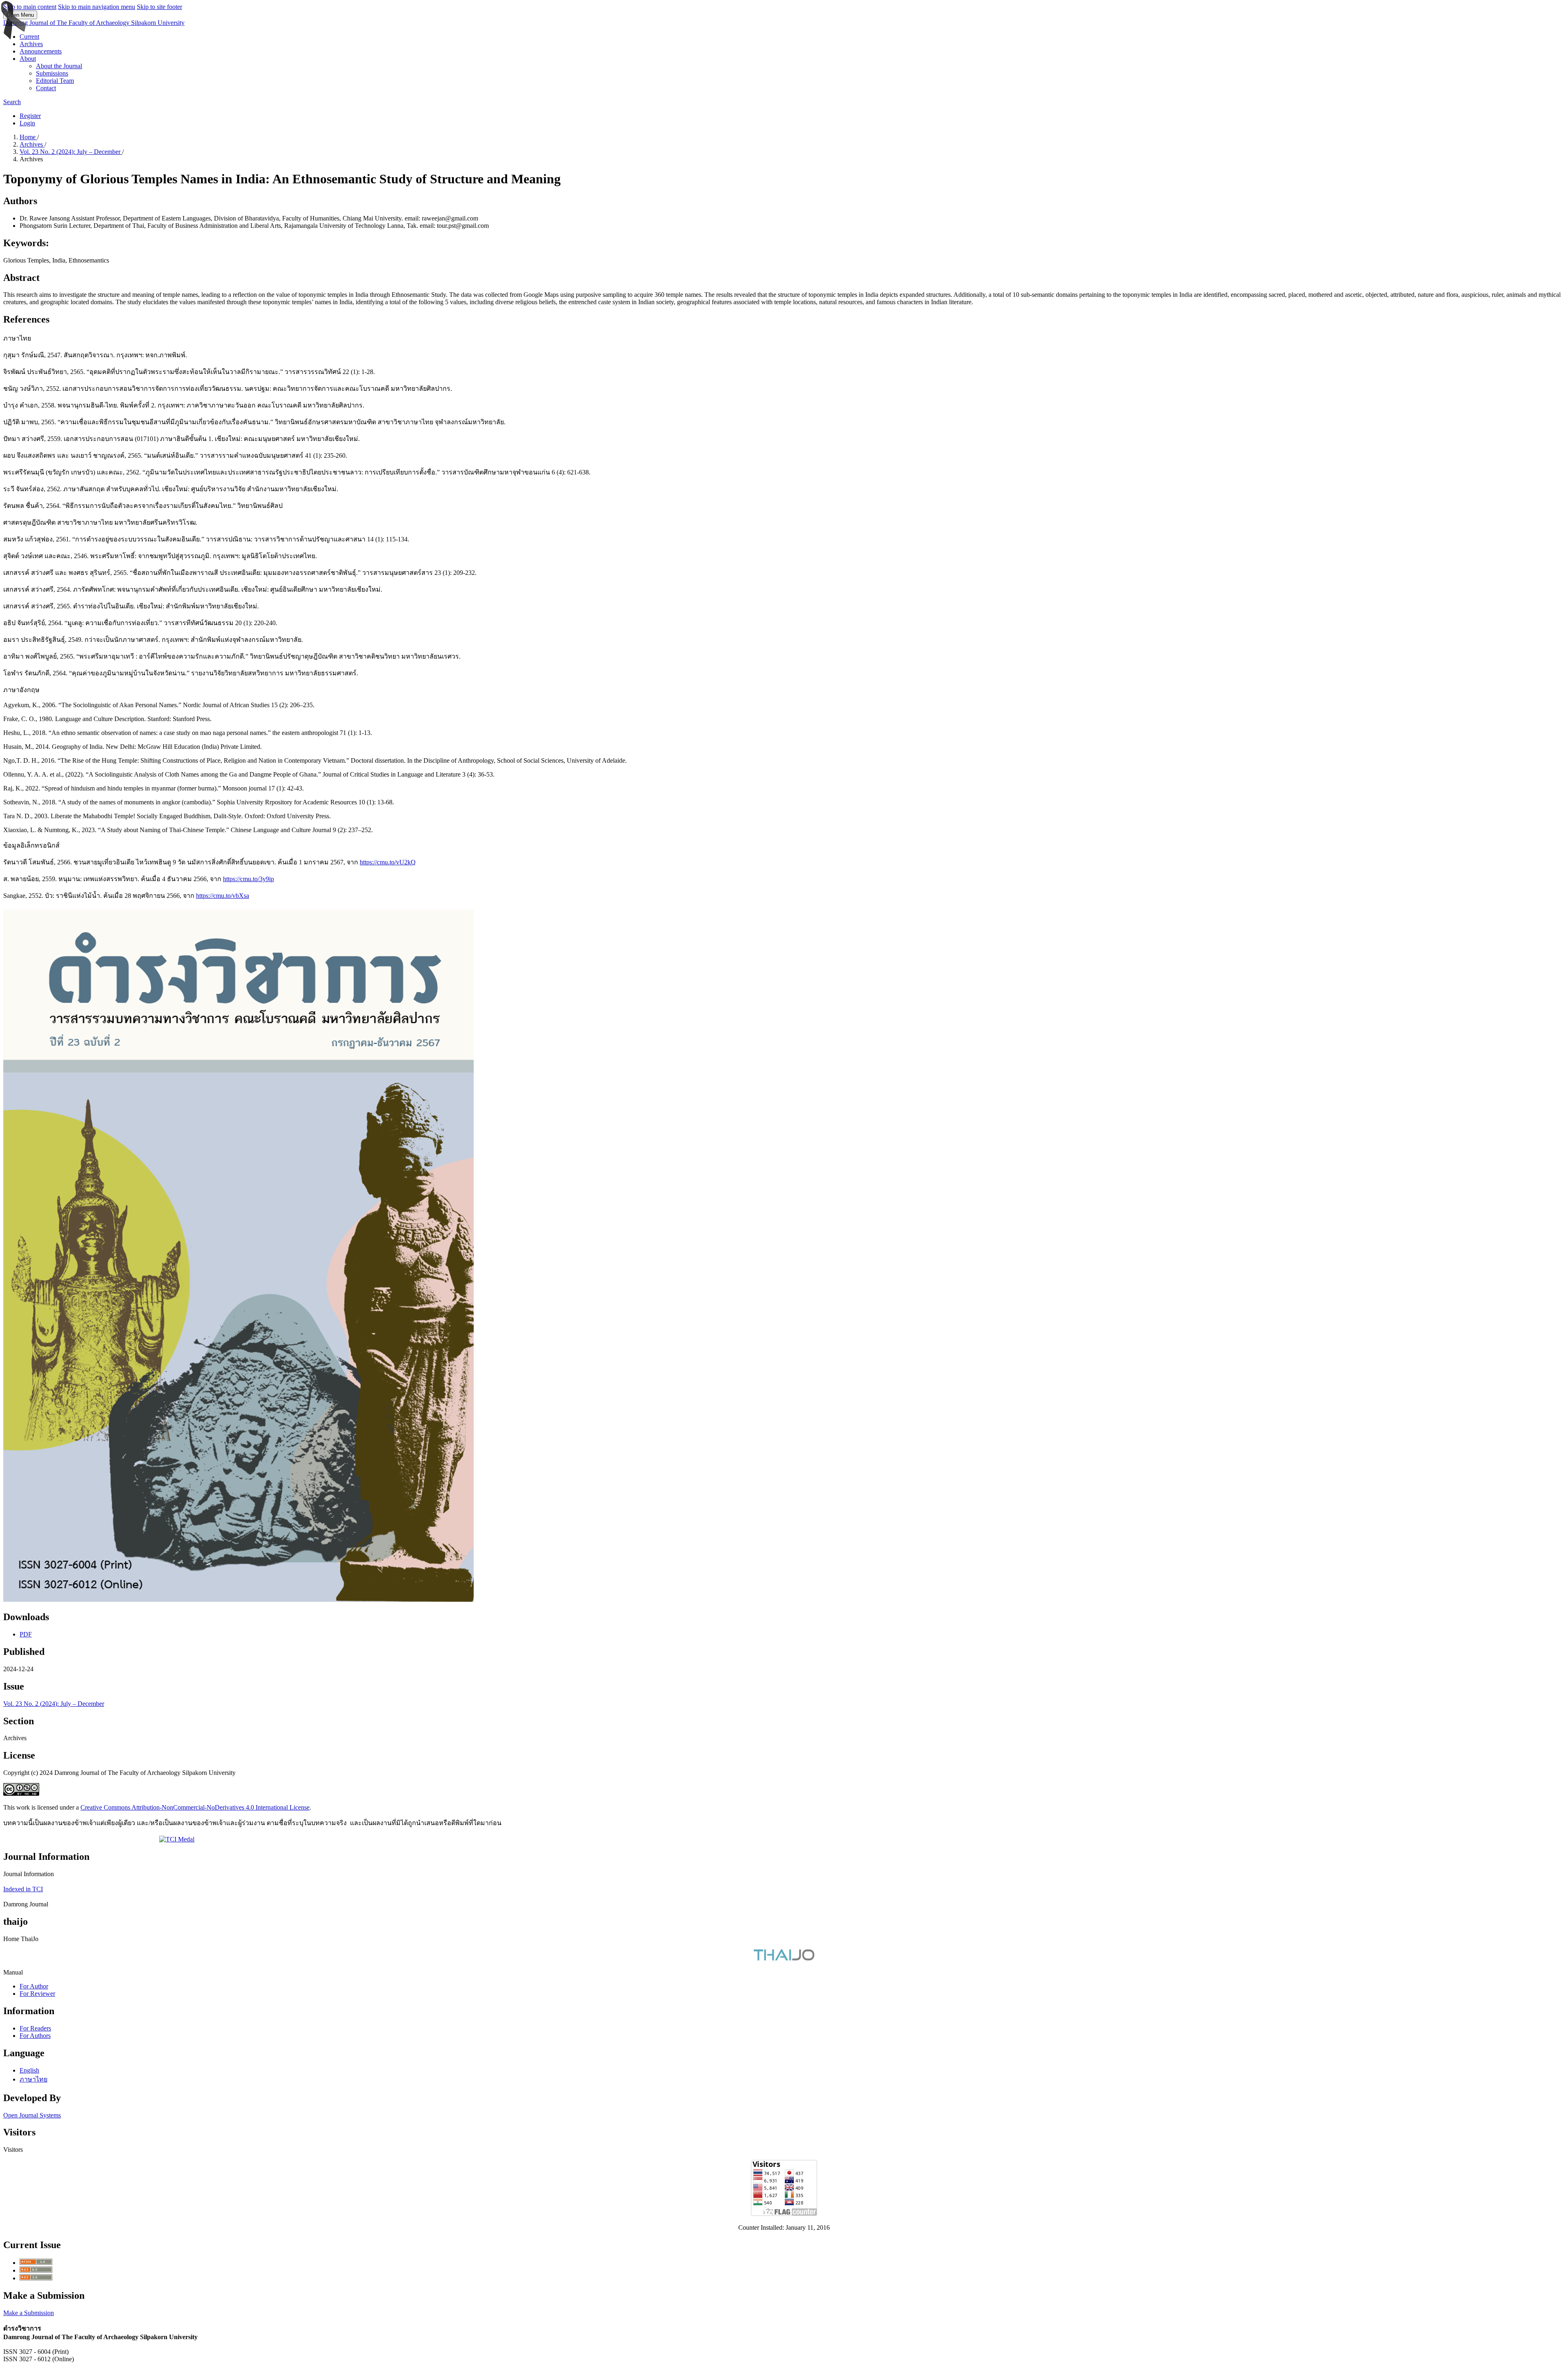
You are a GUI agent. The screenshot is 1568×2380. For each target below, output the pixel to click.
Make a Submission (29, 2313)
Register (30, 116)
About (28, 59)
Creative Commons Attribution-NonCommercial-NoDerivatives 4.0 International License (195, 1807)
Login (27, 123)
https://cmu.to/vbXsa (223, 896)
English (29, 2070)
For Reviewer (37, 1994)
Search (12, 102)
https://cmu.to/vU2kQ (388, 862)
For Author (34, 1986)
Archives (31, 44)
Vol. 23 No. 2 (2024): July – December (71, 152)
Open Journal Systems (32, 2115)
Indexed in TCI (23, 1889)
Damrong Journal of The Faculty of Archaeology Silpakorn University (94, 23)
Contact (46, 88)
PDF (26, 1634)
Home (28, 137)
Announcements (41, 51)
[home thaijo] (784, 1958)
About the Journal (59, 66)
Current (29, 37)
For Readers (35, 2028)
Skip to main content (30, 7)
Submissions (52, 73)
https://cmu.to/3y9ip (248, 879)
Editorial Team (55, 81)
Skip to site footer (159, 7)
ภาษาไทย (33, 2079)
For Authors (35, 2036)
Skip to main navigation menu (97, 7)
